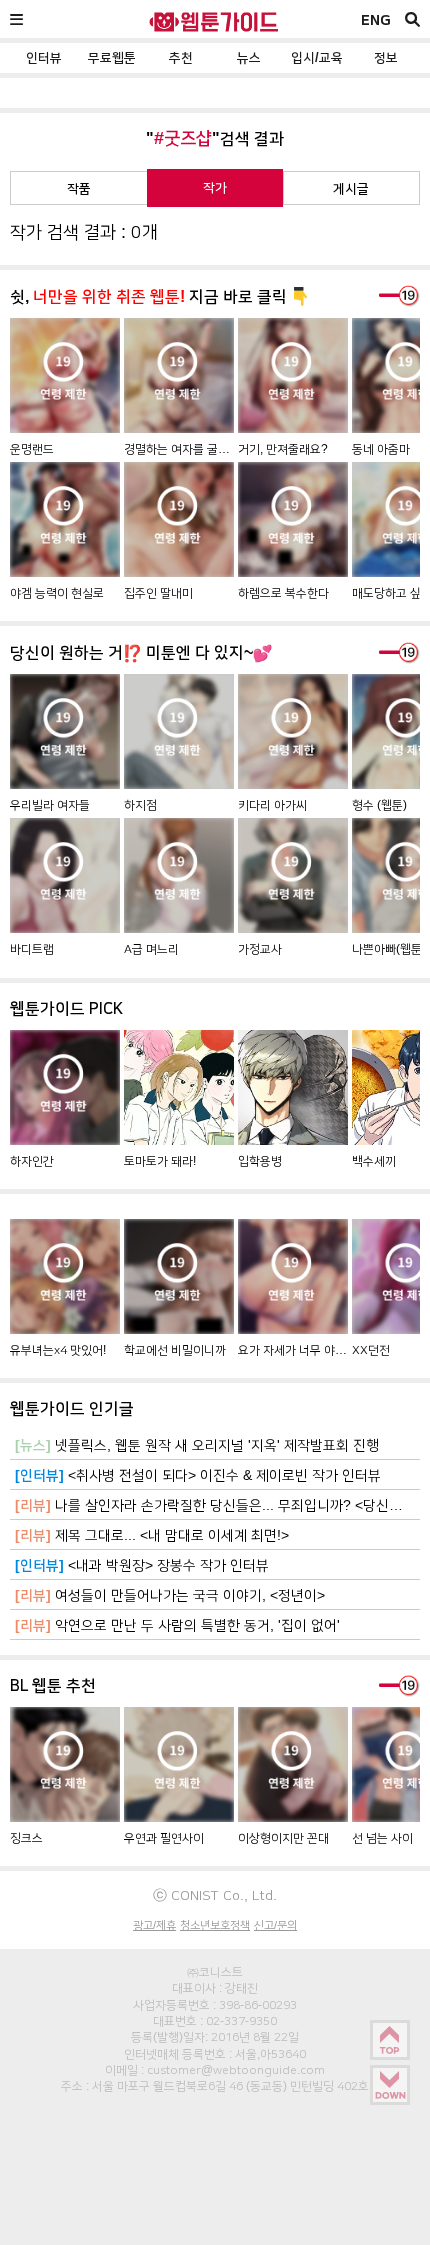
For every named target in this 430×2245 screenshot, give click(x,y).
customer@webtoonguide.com (236, 2070)
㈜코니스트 (215, 1972)
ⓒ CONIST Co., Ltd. (215, 1895)
